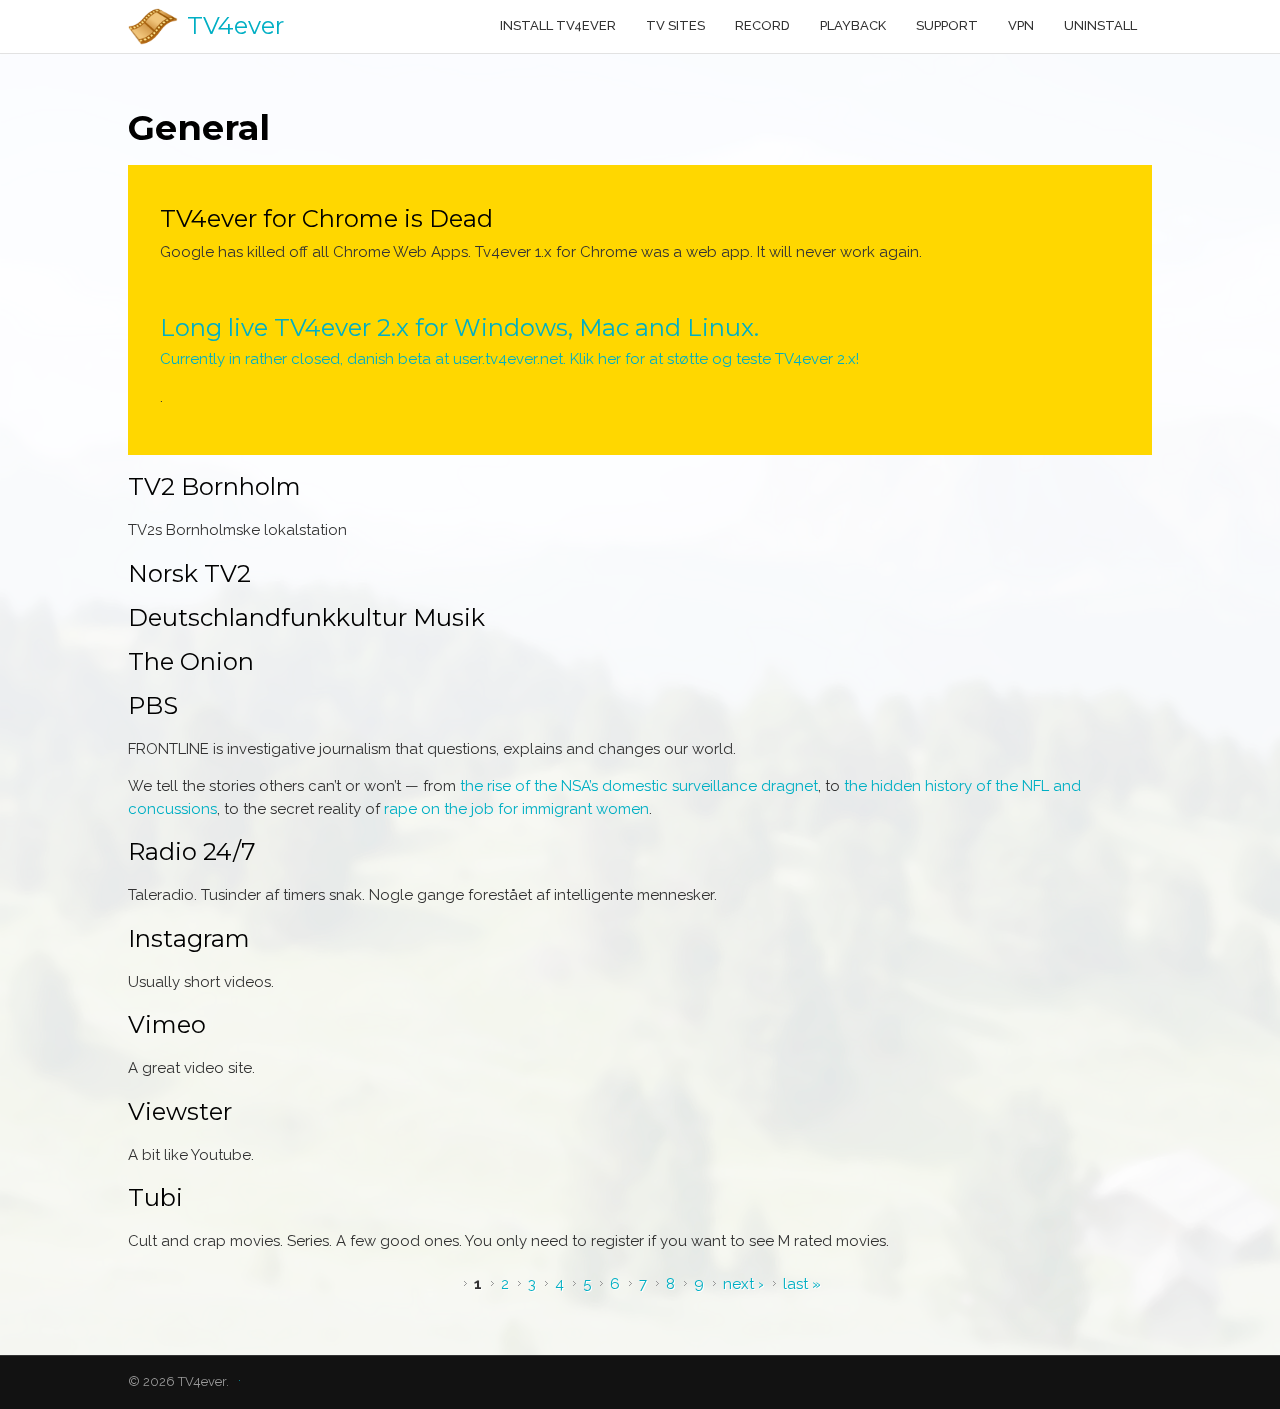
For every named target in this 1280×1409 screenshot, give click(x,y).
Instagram (189, 938)
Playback (853, 25)
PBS (153, 705)
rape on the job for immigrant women (516, 809)
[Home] (153, 26)
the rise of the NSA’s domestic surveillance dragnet (639, 786)
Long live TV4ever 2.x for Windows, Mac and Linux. (459, 327)
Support (947, 25)
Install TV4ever (558, 25)
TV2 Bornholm (214, 486)
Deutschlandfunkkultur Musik (306, 617)
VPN (1021, 25)
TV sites (675, 25)
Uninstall (1100, 25)
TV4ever (235, 25)
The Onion (191, 661)
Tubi (155, 1197)
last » (802, 1284)
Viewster (180, 1111)
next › (743, 1284)
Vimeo (167, 1024)
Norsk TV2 (189, 573)
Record (762, 25)
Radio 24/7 (192, 851)
